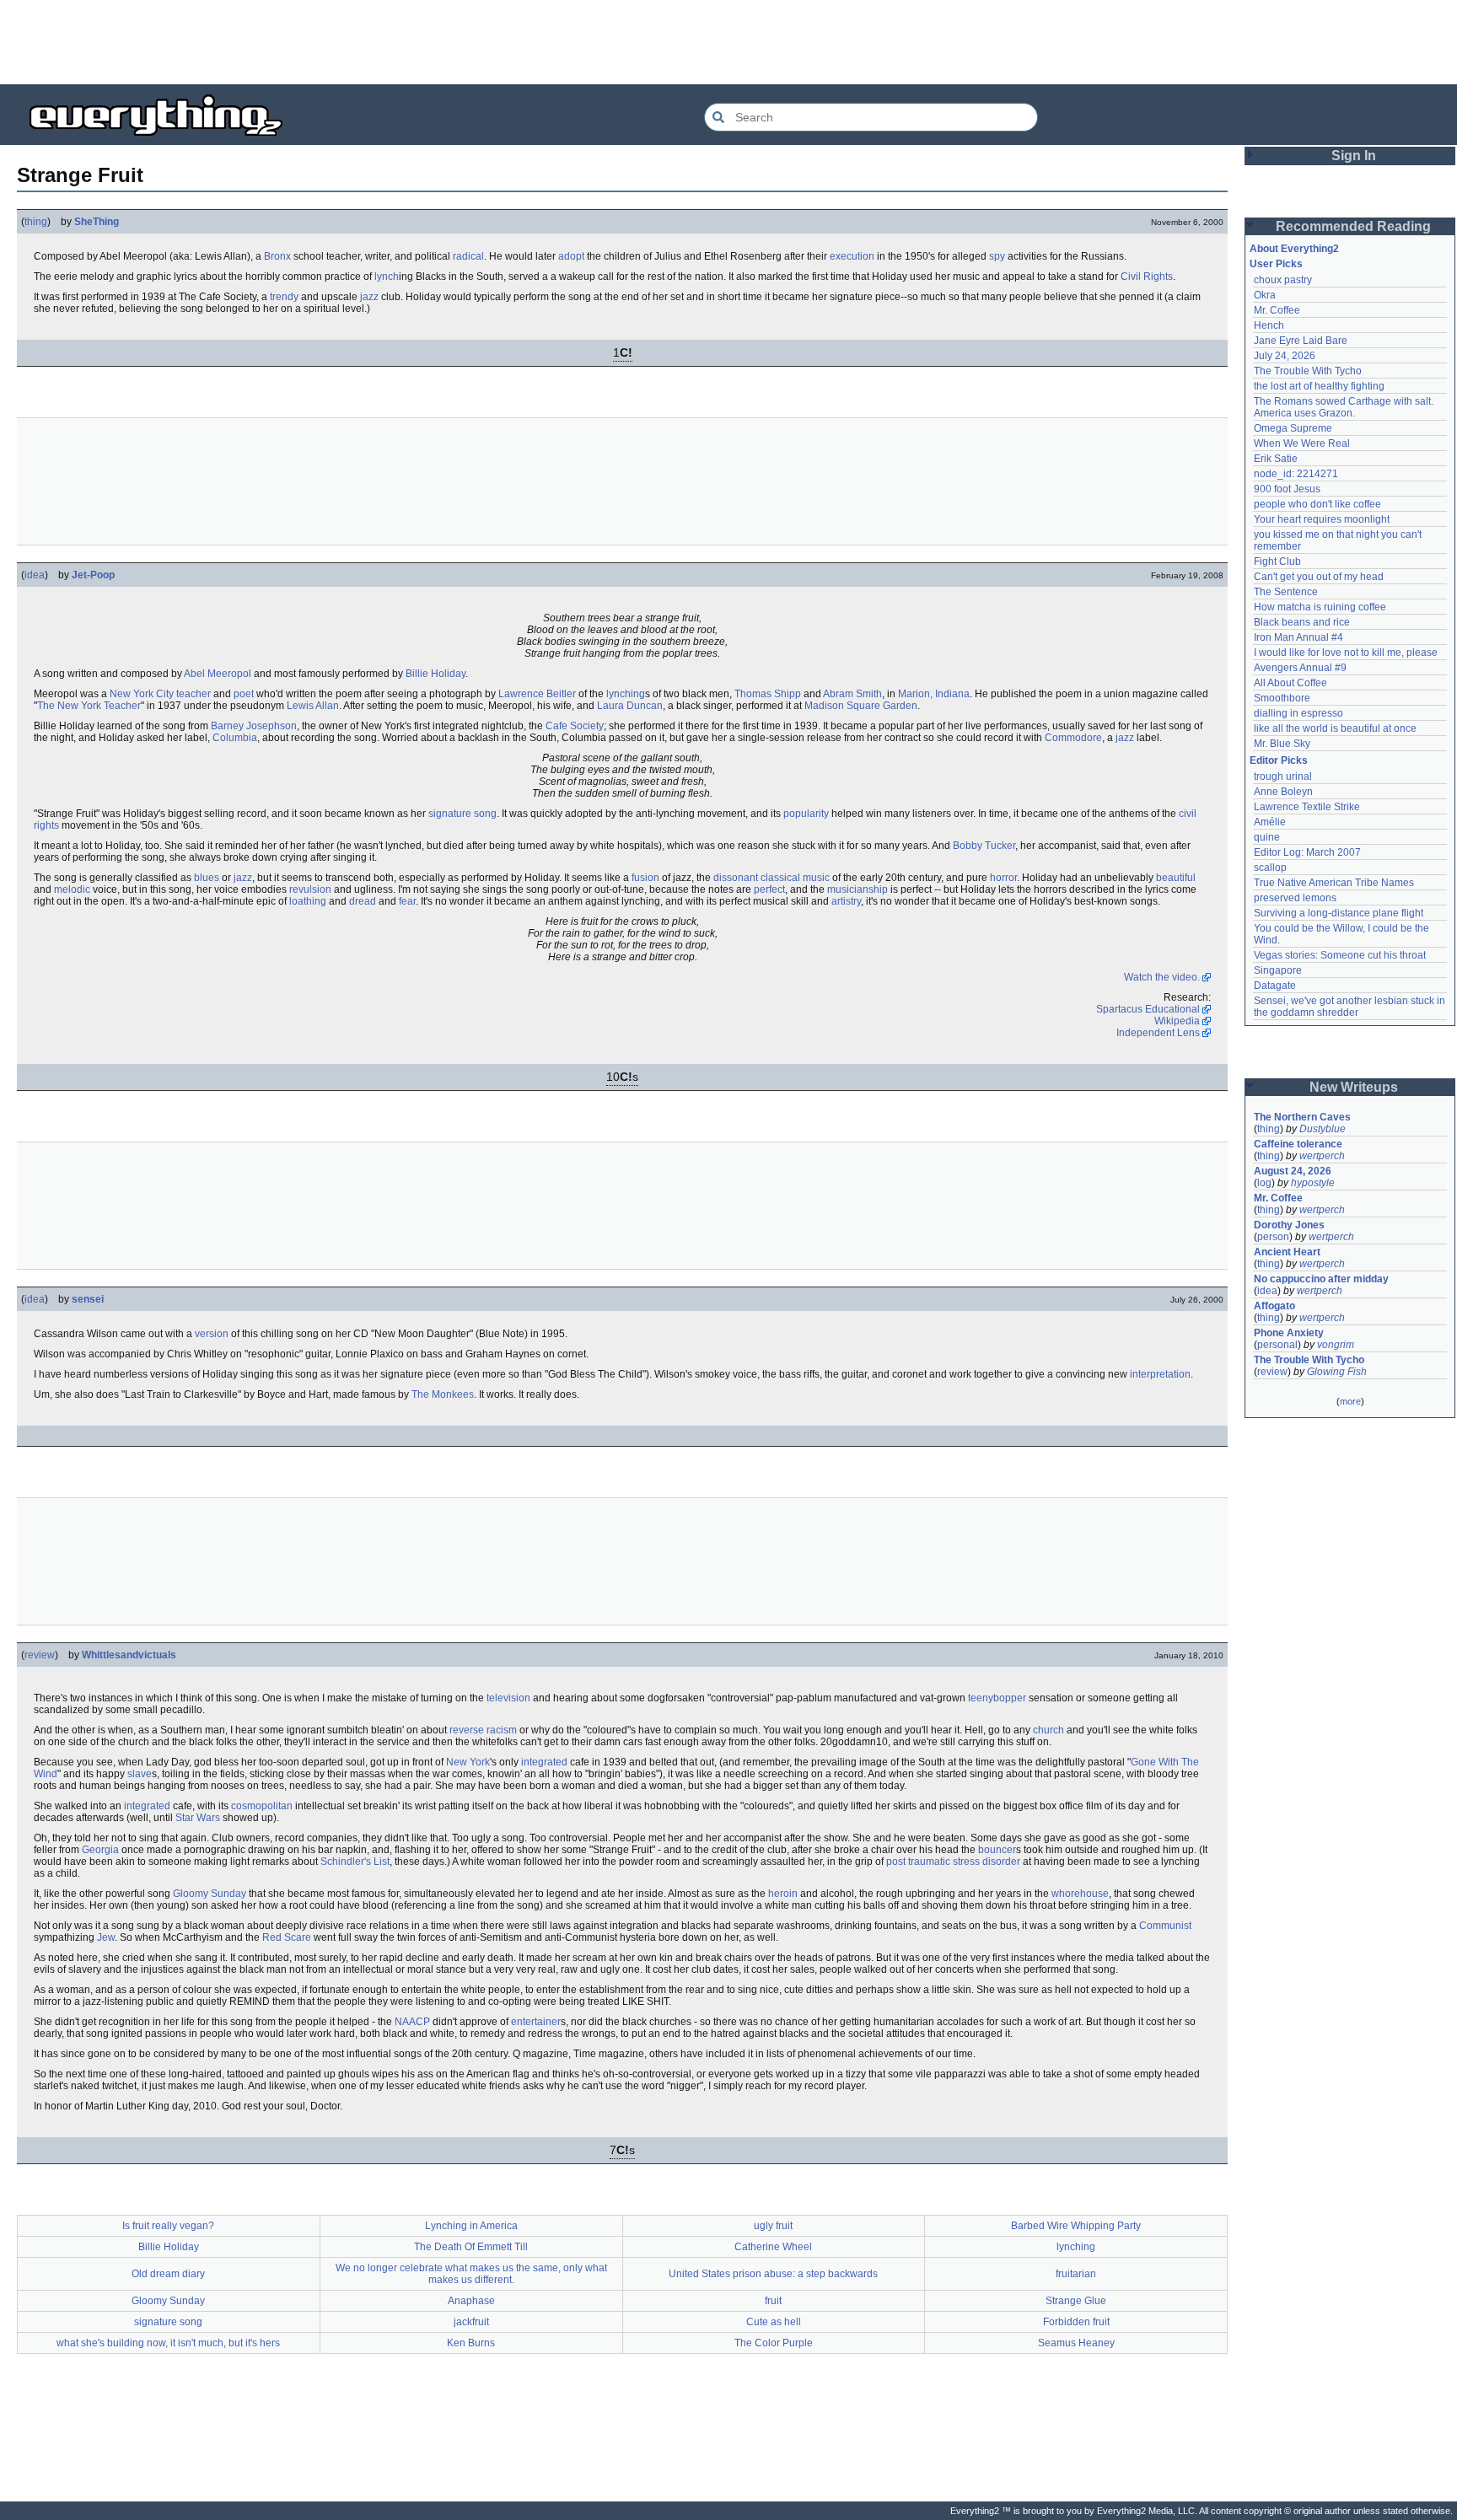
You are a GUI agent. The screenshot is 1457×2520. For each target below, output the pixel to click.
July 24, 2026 (1285, 356)
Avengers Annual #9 (1300, 668)
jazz (369, 297)
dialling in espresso (1298, 713)
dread (363, 901)
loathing (308, 901)
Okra (1265, 295)
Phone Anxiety (1289, 1333)
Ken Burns (471, 2343)
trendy (284, 297)
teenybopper (997, 1698)
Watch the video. (1162, 977)
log (1264, 1183)
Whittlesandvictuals (129, 1655)
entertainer (536, 2022)
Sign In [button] (1354, 156)
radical (468, 256)
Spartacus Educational (1148, 1009)
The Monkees (443, 1394)
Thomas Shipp (768, 694)
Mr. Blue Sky (1282, 744)
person (1273, 1237)
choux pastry (1283, 280)
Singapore (1278, 970)
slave (140, 1774)
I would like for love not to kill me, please (1346, 653)
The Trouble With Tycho (1308, 371)
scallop (1270, 868)
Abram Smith (852, 694)
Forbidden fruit (1076, 2322)
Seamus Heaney (1076, 2343)
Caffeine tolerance (1298, 1144)
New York (468, 1762)
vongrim (1336, 1345)
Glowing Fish (1337, 1372)
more (1350, 1401)
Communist (1165, 1926)
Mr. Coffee (1277, 310)
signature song (462, 814)
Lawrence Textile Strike (1307, 807)
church (1048, 1730)
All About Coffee (1290, 683)
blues (207, 878)
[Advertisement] (728, 42)
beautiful (1176, 878)
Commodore (1073, 738)
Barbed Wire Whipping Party (1076, 2226)
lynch (387, 277)
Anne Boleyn (1283, 792)
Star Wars (198, 1818)
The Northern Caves (1302, 1117)
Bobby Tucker (984, 846)
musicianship (858, 889)
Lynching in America (471, 2226)
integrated (544, 1762)
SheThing (97, 222)
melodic (72, 889)
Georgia (100, 1850)
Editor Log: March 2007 (1307, 852)
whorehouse (1080, 1894)
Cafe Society (575, 726)
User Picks (1276, 264)
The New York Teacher (89, 706)
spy (997, 256)
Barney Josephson (254, 726)
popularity (806, 814)
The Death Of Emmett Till (471, 2247)
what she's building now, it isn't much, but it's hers (168, 2343)
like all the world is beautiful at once (1335, 728)
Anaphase (471, 2301)
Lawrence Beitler (537, 694)
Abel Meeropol (218, 674)
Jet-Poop (93, 575)
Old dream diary (168, 2274)
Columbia (235, 738)
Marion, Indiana (934, 694)
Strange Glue (1076, 2301)
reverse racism (483, 1730)
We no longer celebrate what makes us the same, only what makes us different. (471, 2274)
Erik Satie (1276, 459)
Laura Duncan (630, 706)
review (40, 1655)
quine (1267, 837)
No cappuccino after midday (1321, 1279)
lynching (626, 694)
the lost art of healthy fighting (1319, 386)
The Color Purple (774, 2343)
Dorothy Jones (1289, 1225)
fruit (773, 2301)
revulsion (310, 889)
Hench (1269, 325)
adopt (571, 256)
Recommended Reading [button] (1353, 226)
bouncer (997, 1850)
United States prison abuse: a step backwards (773, 2274)
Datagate (1275, 986)
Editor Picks (1279, 760)
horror (1003, 878)
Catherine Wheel (773, 2247)
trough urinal (1283, 776)
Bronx (277, 256)
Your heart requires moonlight (1322, 519)
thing (36, 222)
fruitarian (1076, 2274)
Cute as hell (774, 2322)
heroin (783, 1894)
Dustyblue (1323, 1129)
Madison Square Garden (861, 706)
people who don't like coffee (1317, 504)
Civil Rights (1147, 277)
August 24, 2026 (1293, 1171)
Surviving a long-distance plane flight (1339, 913)
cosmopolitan (262, 1806)
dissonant (736, 878)
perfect (769, 889)
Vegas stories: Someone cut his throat (1340, 955)
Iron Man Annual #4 (1298, 637)
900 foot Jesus (1287, 489)
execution (852, 256)
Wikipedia (1177, 1021)
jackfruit (471, 2322)
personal (1277, 1345)
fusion (645, 878)
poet (244, 694)
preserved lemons (1295, 898)
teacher (194, 694)
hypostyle (1313, 1183)
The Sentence (1286, 592)
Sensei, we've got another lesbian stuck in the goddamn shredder (1351, 1007)
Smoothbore (1282, 698)
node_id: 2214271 (1296, 474)
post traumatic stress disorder (953, 1862)
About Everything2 (1294, 249)
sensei (88, 1299)
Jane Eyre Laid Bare (1301, 341)
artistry (846, 901)
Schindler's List (355, 1862)
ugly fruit (773, 2226)
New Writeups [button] (1354, 1087)
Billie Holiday (435, 674)
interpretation (1160, 1374)
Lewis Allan (313, 706)
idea (35, 575)
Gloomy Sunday (210, 1894)
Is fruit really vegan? (168, 2226)
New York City (142, 694)
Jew (106, 1937)
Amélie (1270, 822)
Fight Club (1277, 561)
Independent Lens (1158, 1033)
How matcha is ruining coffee (1320, 607)
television (508, 1698)
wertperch (1322, 1156)
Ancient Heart (1287, 1252)
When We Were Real (1302, 443)
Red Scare (287, 1937)
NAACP (412, 2022)
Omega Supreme (1293, 428)
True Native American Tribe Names (1334, 883)
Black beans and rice (1302, 622)
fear (407, 901)
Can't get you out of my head (1319, 577)
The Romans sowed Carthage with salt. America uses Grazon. (1344, 407)
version (212, 1334)
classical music (795, 878)
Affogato (1274, 1306)
